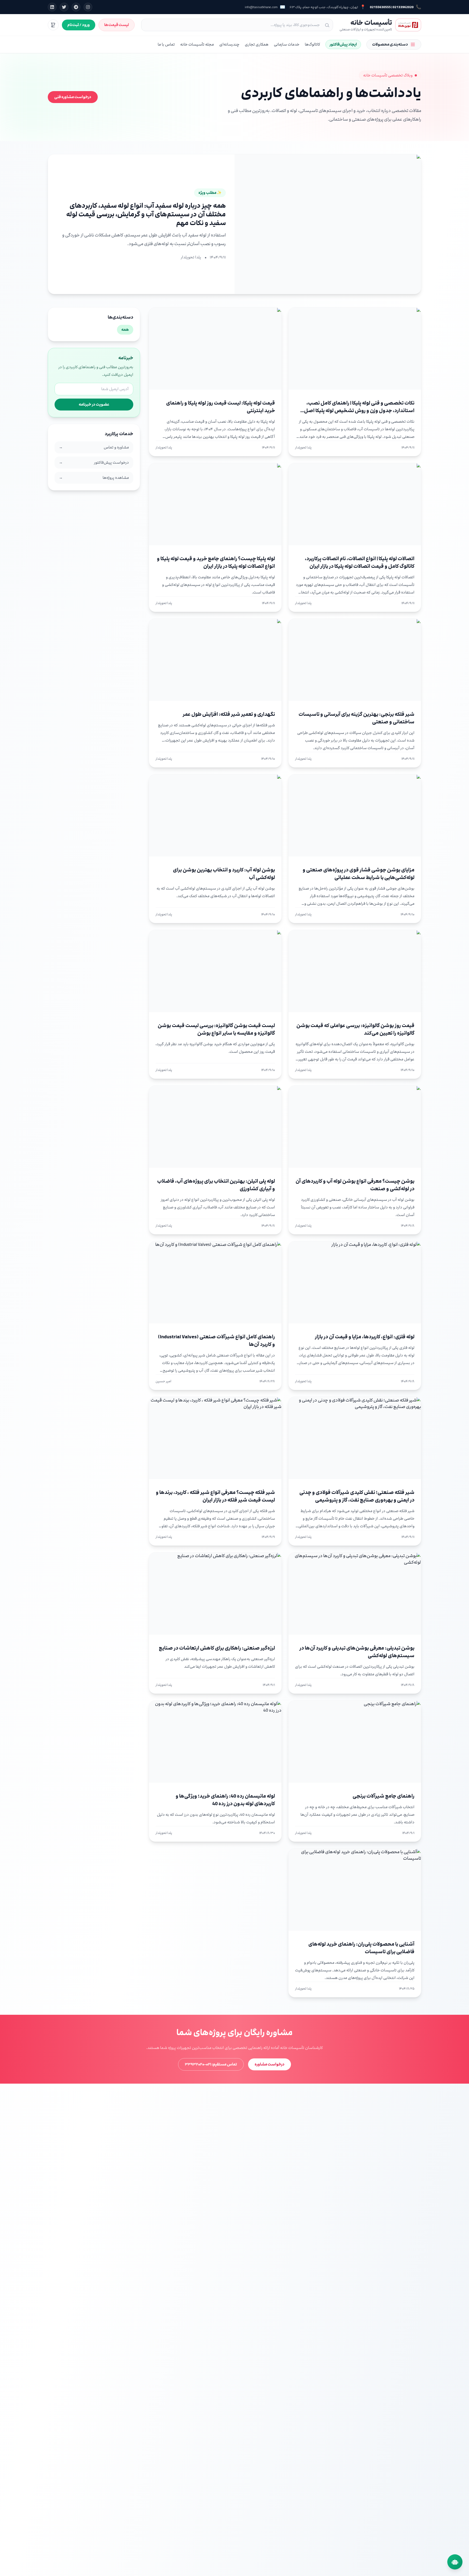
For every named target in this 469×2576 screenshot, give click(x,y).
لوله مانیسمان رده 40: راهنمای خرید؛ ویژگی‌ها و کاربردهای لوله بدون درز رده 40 (225, 1800)
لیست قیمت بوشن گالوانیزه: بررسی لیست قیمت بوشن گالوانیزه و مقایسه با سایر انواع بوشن (216, 1029)
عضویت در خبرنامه (94, 404)
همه (125, 330)
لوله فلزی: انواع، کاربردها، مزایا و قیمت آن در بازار (365, 1337)
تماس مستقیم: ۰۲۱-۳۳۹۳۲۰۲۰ (211, 2064)
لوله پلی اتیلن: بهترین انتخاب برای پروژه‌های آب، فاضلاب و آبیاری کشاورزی (216, 1185)
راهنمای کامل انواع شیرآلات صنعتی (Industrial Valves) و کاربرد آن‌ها (216, 1341)
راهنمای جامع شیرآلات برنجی (384, 1796)
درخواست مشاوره (270, 2064)
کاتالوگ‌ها (312, 44)
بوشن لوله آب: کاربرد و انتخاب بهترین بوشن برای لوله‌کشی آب (224, 874)
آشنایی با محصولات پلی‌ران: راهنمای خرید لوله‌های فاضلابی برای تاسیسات (361, 1948)
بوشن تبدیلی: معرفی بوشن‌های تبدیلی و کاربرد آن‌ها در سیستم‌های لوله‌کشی (357, 1652)
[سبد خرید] (53, 25)
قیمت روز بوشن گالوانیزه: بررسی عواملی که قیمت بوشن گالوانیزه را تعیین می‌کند (355, 1029)
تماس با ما (166, 44)
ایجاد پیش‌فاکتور (343, 44)
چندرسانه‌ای (229, 44)
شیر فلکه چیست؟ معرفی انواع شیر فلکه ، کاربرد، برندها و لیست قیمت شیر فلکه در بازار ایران (215, 1496)
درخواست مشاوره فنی (73, 97)
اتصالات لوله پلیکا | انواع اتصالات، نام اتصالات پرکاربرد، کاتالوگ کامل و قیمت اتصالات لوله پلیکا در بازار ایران (360, 562)
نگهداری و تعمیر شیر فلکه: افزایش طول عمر (229, 714)
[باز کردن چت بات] (455, 2562)
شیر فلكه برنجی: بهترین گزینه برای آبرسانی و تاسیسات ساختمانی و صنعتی (356, 718)
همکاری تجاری (257, 44)
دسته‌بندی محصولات (390, 44)
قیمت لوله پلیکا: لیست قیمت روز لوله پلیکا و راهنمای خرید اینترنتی (221, 407)
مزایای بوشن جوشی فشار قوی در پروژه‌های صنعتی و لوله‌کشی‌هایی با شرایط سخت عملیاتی (359, 874)
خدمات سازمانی (287, 44)
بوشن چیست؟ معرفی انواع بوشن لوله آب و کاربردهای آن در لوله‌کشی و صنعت (355, 1185)
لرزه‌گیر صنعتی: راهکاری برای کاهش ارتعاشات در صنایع (217, 1648)
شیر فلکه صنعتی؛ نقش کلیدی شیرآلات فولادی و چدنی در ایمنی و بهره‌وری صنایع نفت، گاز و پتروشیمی (357, 1496)
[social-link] (88, 7)
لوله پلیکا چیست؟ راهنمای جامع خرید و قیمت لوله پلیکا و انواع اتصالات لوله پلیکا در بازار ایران (216, 562)
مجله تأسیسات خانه (197, 44)
